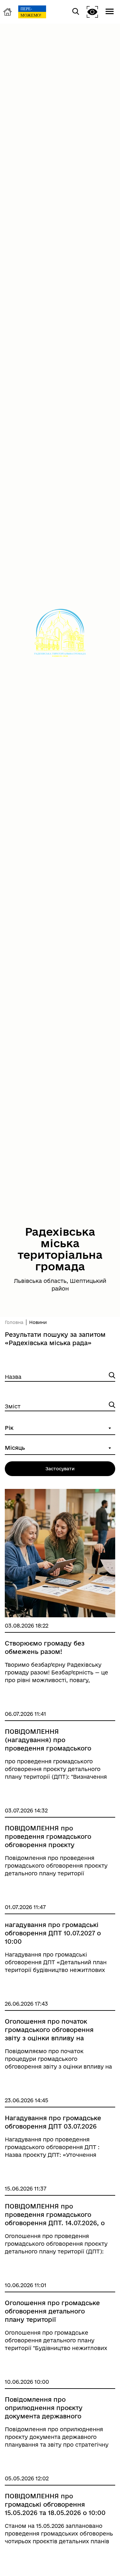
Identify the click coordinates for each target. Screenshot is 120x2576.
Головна (14, 1322)
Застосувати (60, 1469)
